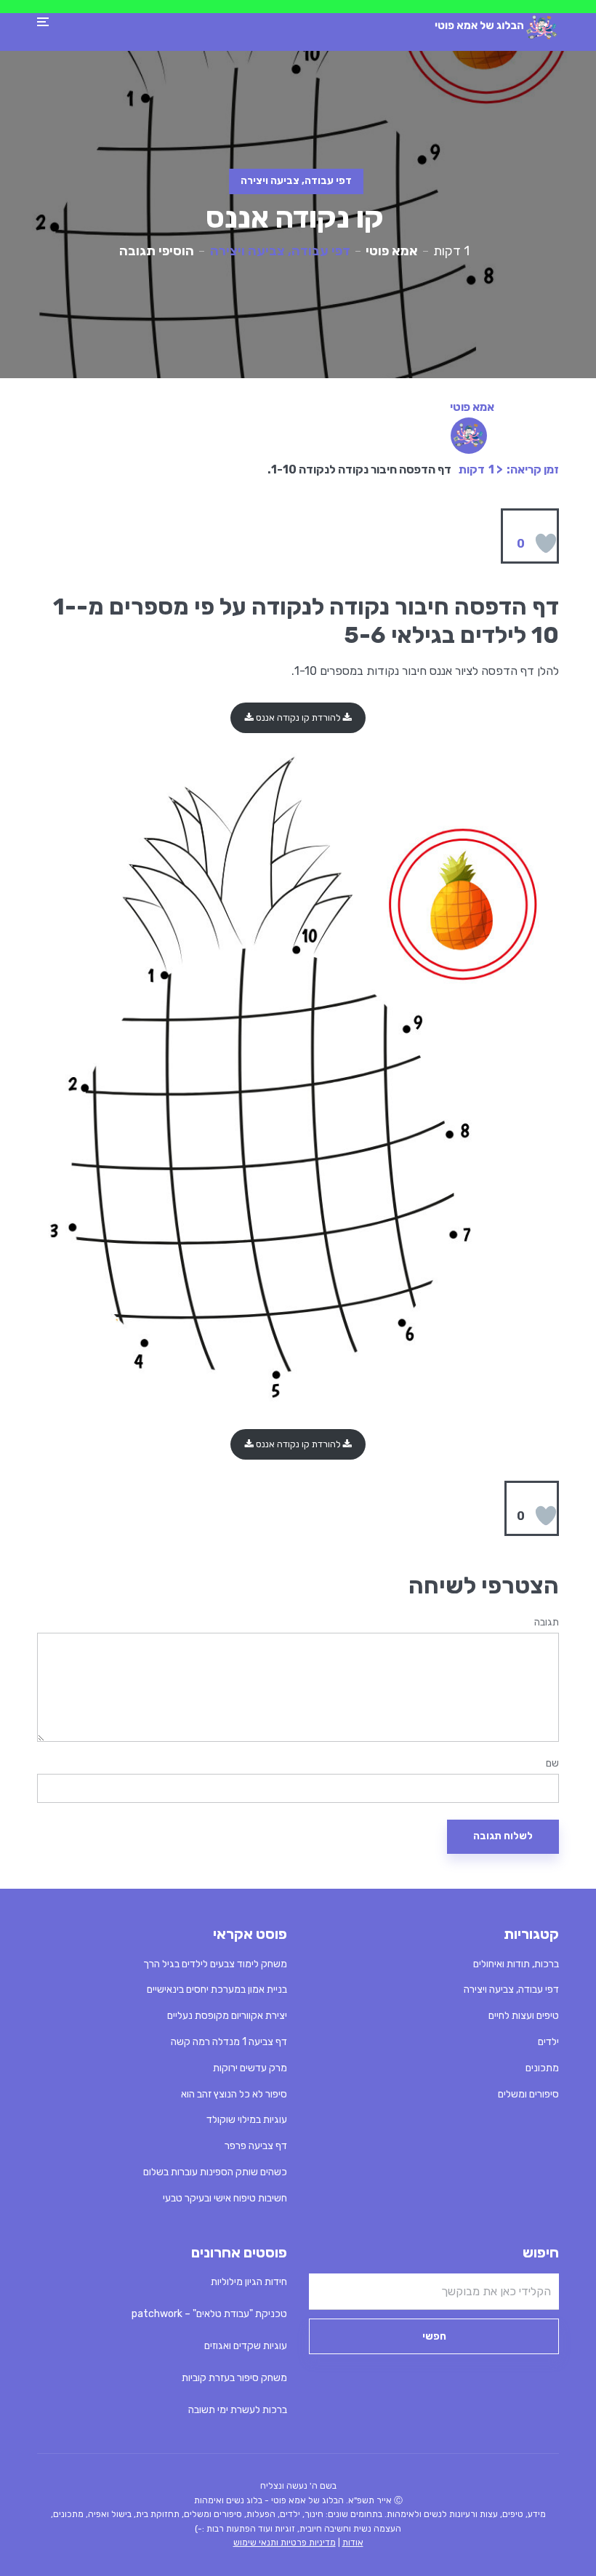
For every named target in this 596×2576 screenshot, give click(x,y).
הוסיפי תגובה (157, 251)
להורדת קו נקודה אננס (298, 717)
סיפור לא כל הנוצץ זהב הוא (234, 2094)
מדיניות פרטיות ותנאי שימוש (285, 2543)
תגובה (547, 1623)
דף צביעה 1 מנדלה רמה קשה (229, 2042)
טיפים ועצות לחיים (524, 2016)
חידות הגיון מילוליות (249, 2282)
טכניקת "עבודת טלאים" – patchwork (209, 2314)
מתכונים (542, 2068)
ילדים (548, 2042)
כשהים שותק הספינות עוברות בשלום (215, 2172)
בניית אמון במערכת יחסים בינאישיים (217, 1989)
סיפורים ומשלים (528, 2094)
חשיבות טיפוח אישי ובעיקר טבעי (225, 2198)
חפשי (434, 2336)
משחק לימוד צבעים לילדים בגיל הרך (215, 1964)
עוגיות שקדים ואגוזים (246, 2346)
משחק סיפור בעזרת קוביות (234, 2378)
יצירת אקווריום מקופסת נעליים (227, 2016)
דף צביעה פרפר (256, 2146)
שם (552, 1764)
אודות (353, 2543)
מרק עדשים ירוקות (250, 2068)
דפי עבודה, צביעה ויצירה (296, 181)
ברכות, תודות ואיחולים (516, 1964)
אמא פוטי (392, 251)
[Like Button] (546, 543)
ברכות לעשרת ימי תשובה (238, 2410)
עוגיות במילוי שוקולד (247, 2120)
